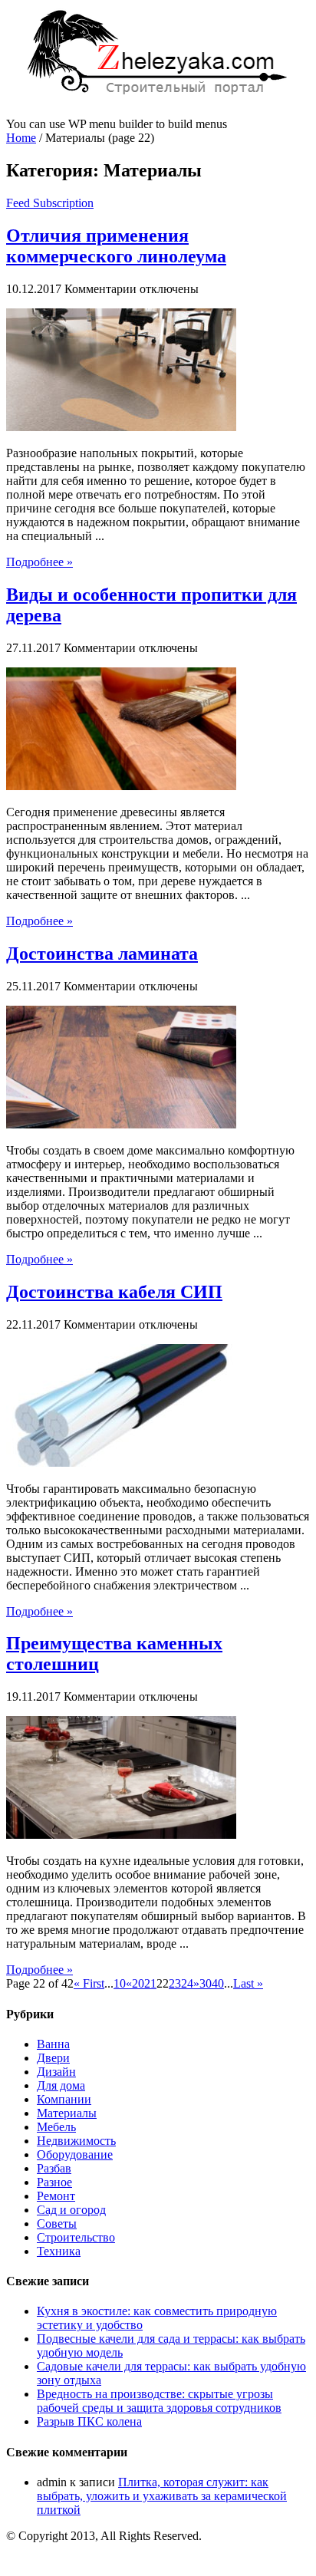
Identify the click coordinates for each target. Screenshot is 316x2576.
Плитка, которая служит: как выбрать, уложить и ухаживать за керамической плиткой (162, 2496)
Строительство (76, 2237)
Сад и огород (71, 2210)
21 (150, 1983)
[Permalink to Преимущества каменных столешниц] (121, 1835)
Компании (64, 2099)
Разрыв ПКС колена (89, 2421)
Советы (57, 2224)
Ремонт (56, 2196)
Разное (54, 2182)
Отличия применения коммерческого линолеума (116, 246)
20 (138, 1983)
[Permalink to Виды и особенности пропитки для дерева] (121, 786)
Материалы (67, 2113)
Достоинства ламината (102, 954)
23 (175, 1983)
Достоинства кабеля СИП (114, 1292)
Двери (53, 2058)
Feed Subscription (50, 203)
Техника (59, 2251)
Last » (248, 1983)
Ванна (53, 2044)
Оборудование (75, 2154)
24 (187, 1983)
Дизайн (56, 2072)
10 (120, 1983)
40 (218, 1983)
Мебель (56, 2127)
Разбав (54, 2168)
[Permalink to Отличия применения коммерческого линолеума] (121, 427)
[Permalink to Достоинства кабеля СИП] (121, 1463)
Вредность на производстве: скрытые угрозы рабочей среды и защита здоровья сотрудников (159, 2401)
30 (206, 1983)
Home (21, 138)
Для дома (61, 2085)
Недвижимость (76, 2141)
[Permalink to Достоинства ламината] (121, 1124)
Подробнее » (39, 562)
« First (89, 1983)
